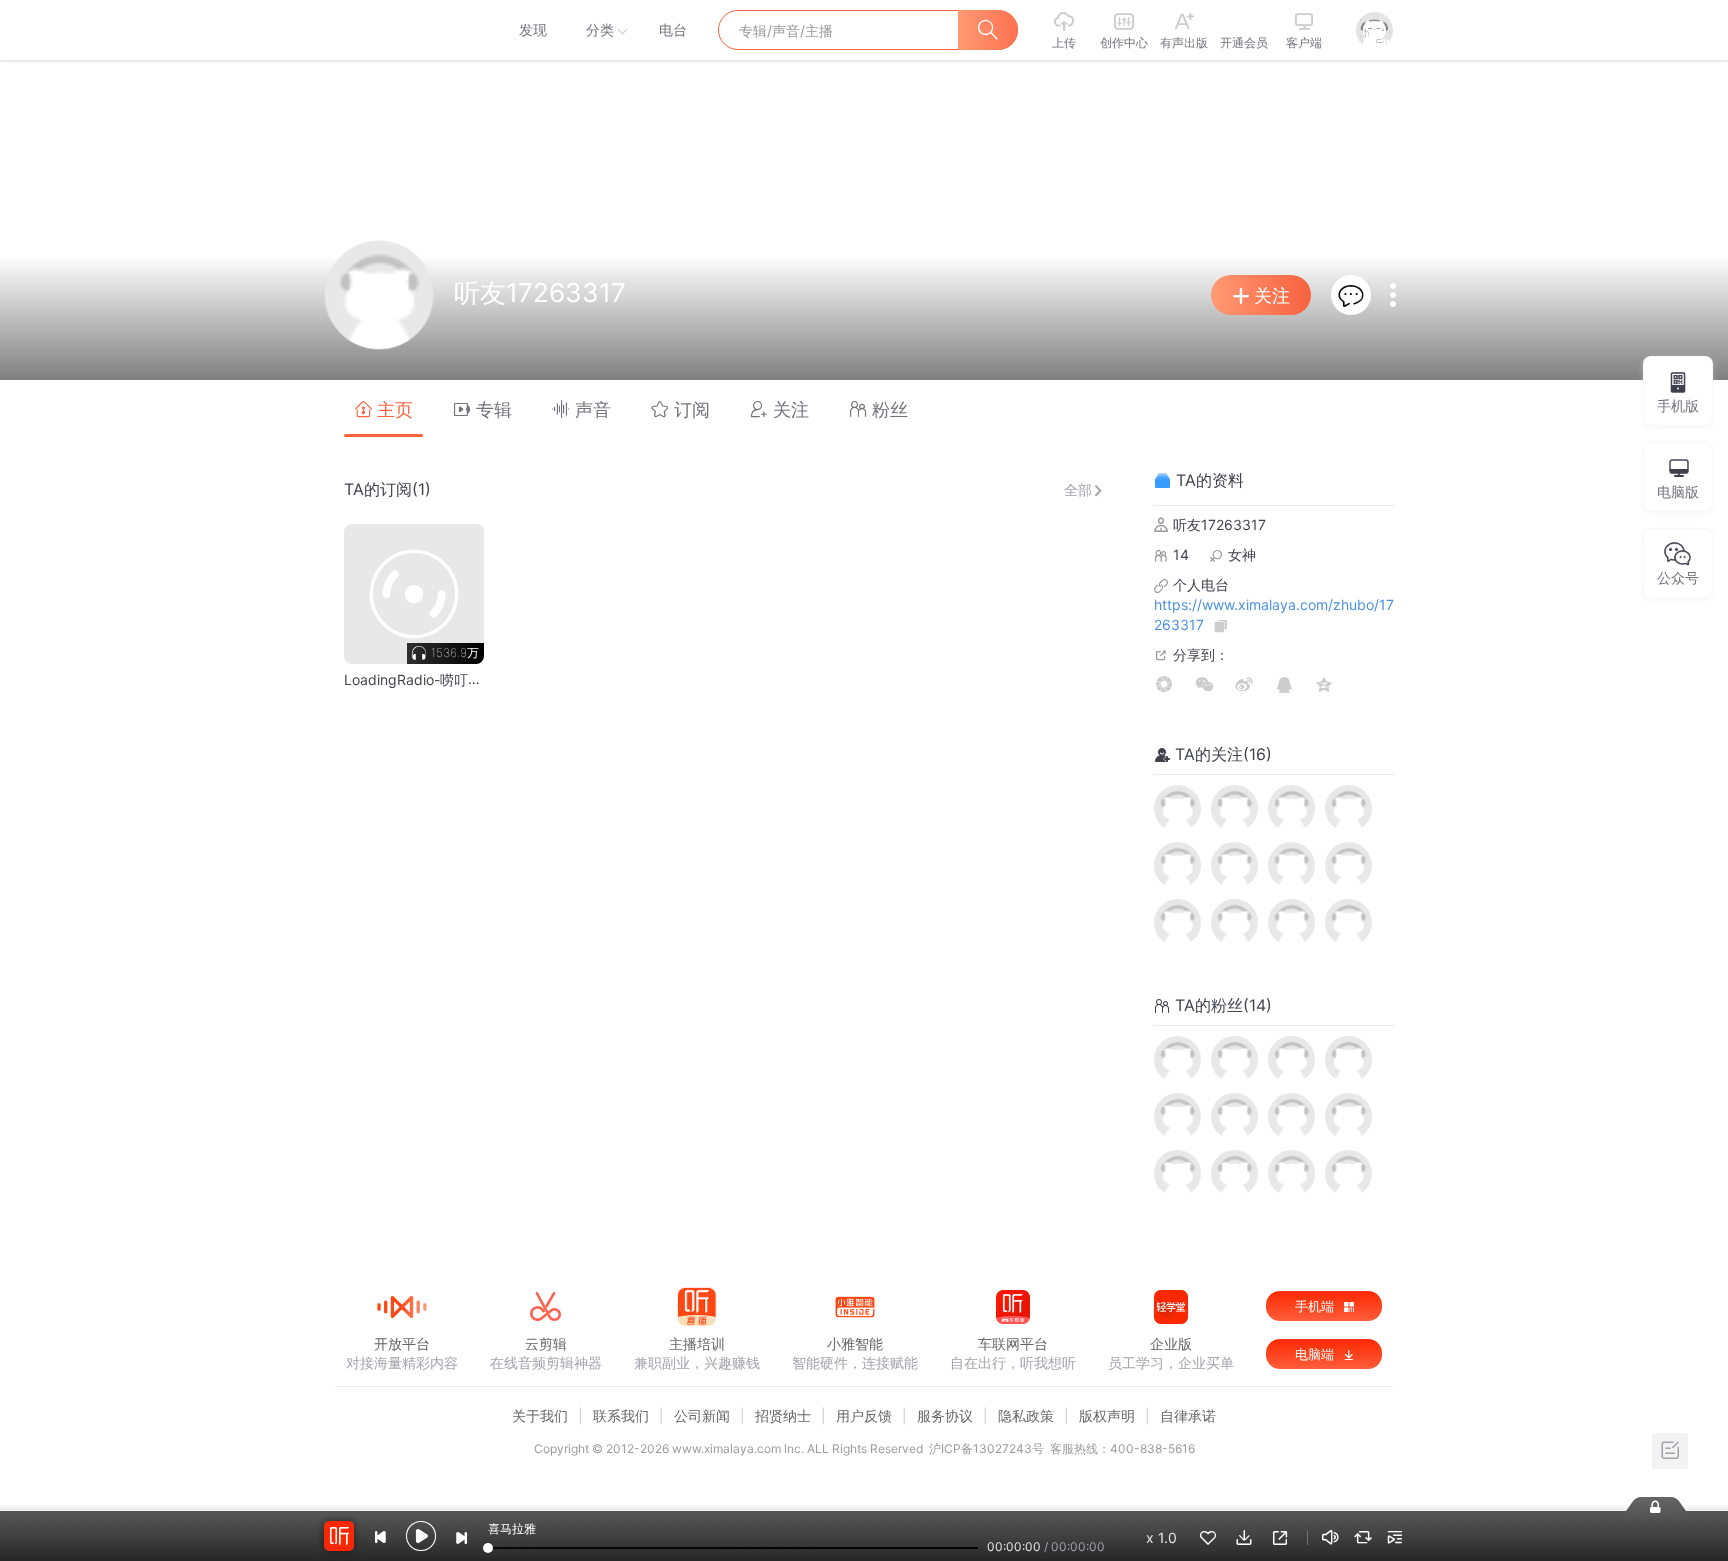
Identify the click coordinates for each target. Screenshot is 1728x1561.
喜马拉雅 (401, 30)
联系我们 (621, 1415)
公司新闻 (702, 1415)
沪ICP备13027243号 (986, 1448)
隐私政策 (1026, 1415)
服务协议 (945, 1415)
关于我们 (540, 1415)
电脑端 (1316, 1354)
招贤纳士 (783, 1415)
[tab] (383, 408)
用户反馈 (864, 1415)
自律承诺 (1188, 1415)
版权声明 (1107, 1415)
